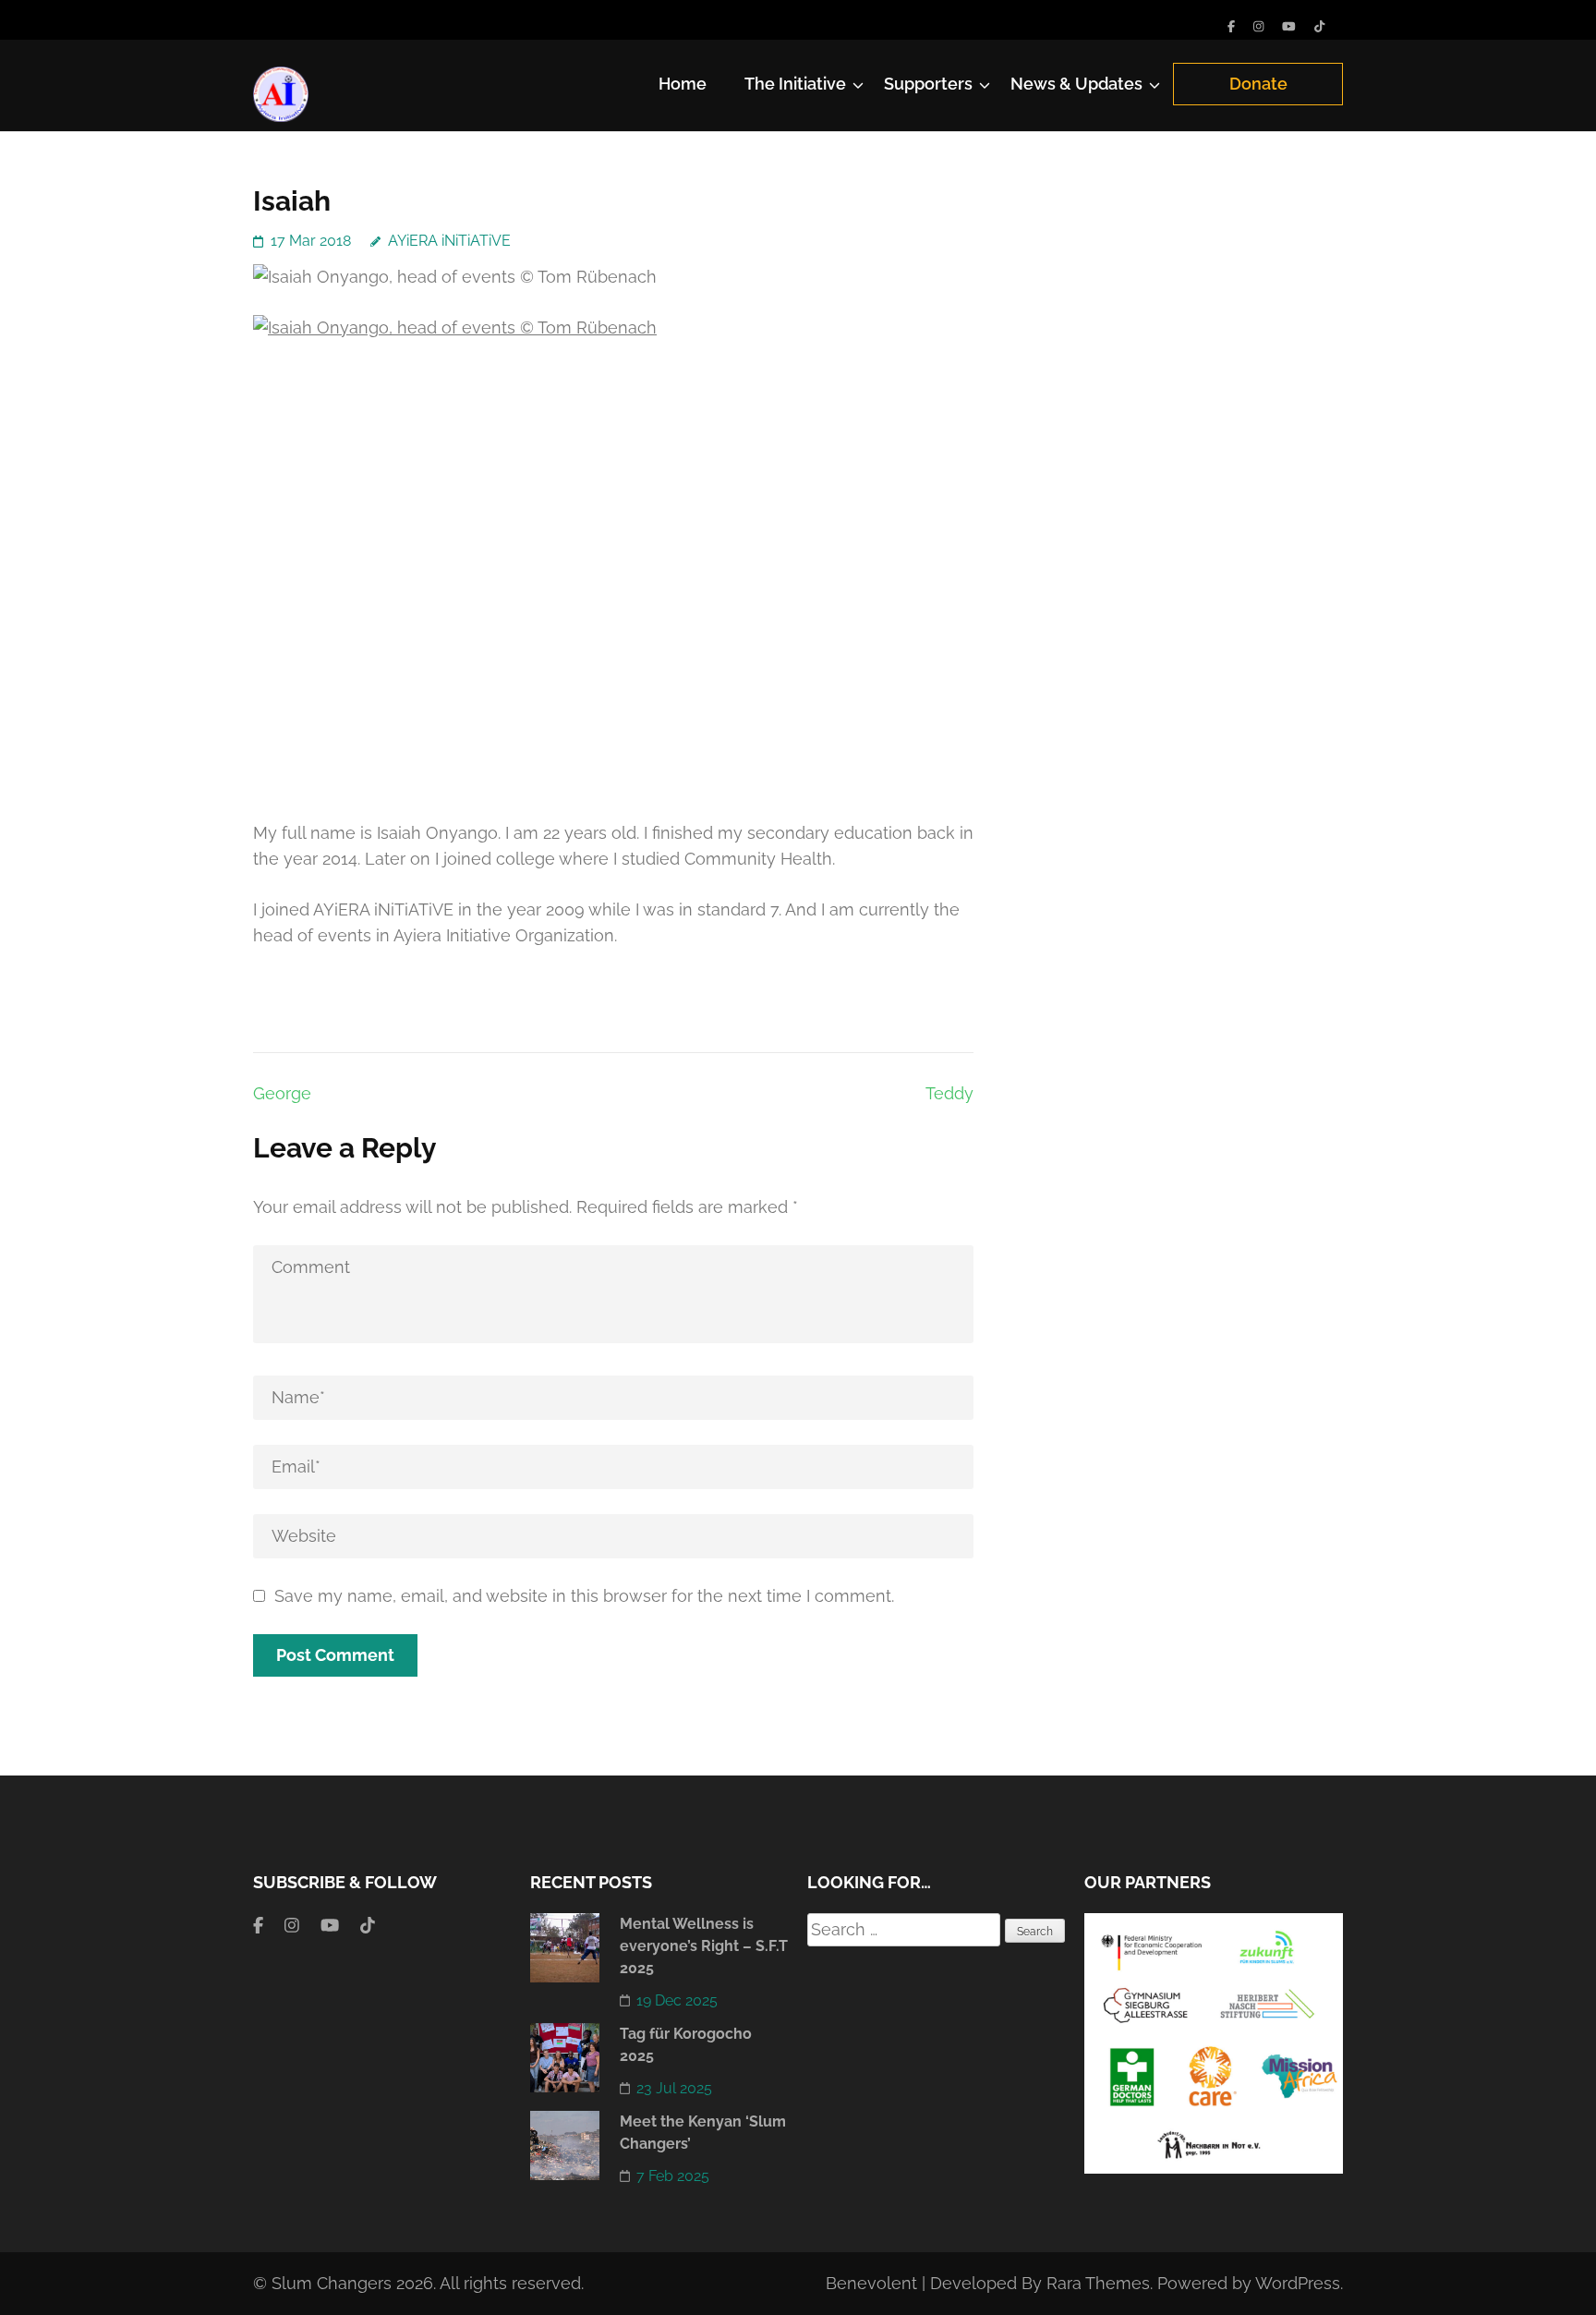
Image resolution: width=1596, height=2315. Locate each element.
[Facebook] (1231, 26)
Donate (1258, 84)
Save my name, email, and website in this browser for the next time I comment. (584, 1596)
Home (683, 84)
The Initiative (795, 84)
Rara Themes (1098, 2283)
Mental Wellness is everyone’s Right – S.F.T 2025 (704, 1946)
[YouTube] (1289, 26)
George (282, 1093)
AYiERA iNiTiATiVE (449, 241)
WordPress (1298, 2283)
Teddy (949, 1093)
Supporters (928, 84)
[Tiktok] (1319, 26)
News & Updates (1076, 84)
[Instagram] (1258, 26)
